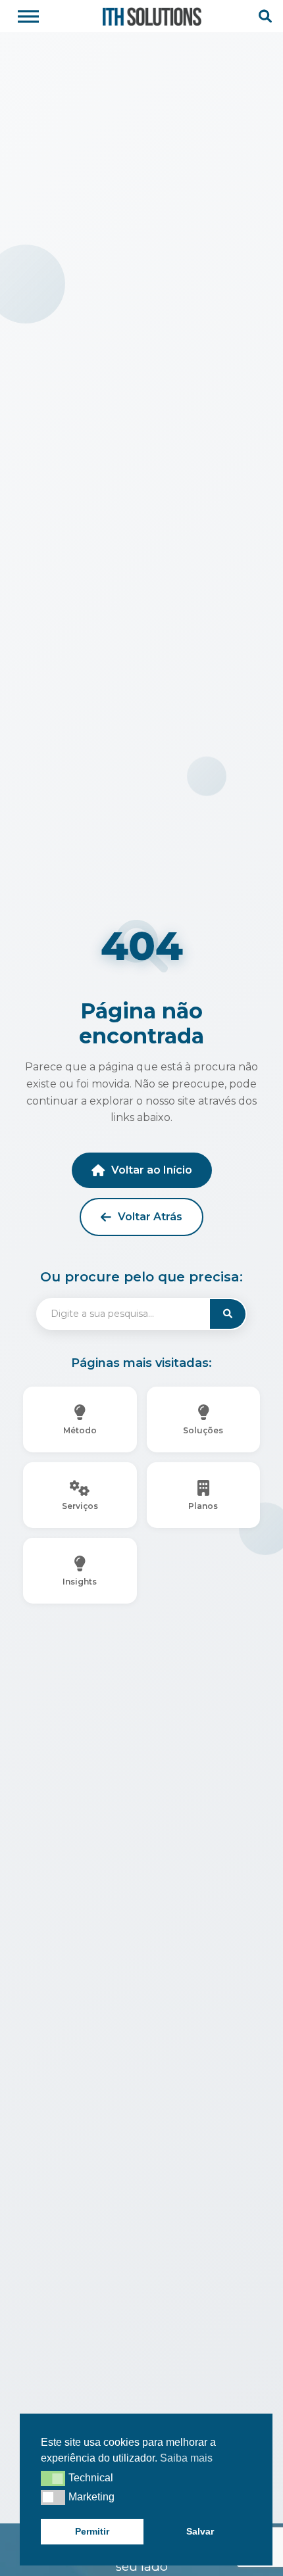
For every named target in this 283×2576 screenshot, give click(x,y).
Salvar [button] (200, 2531)
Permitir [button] (92, 2531)
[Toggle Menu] (28, 16)
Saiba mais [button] (186, 2458)
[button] (53, 2478)
